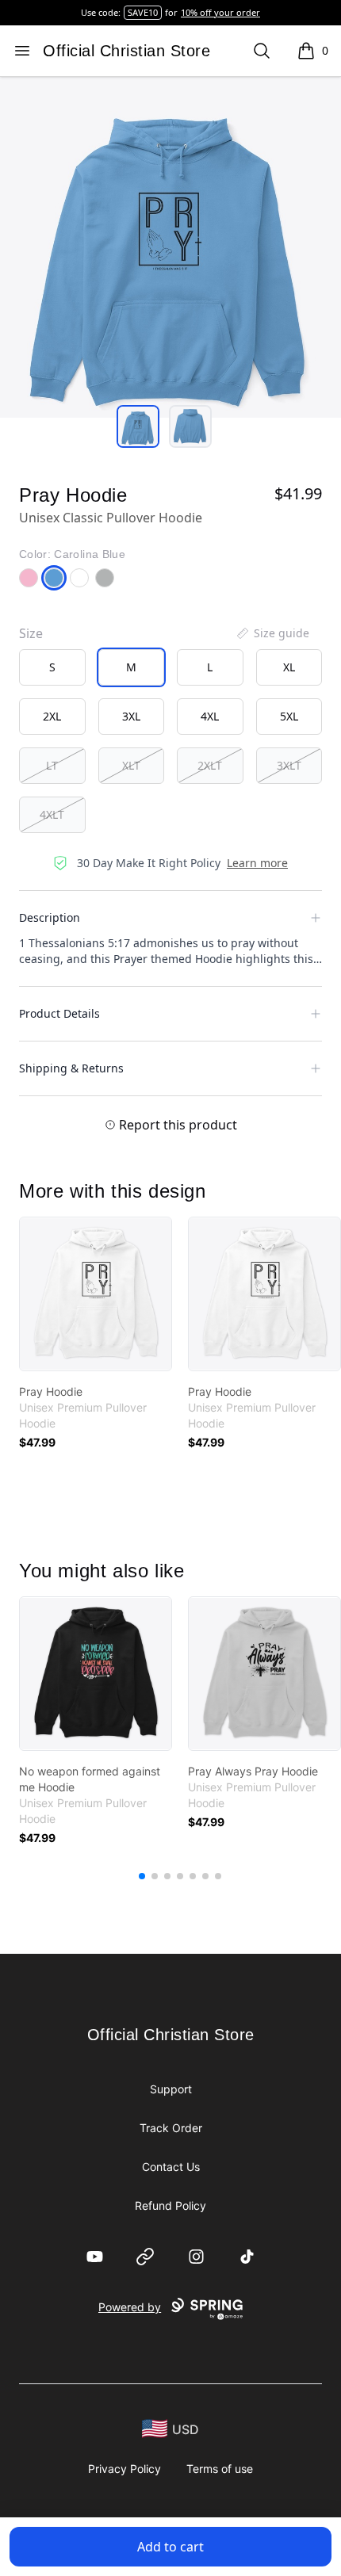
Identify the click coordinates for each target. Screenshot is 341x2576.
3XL (131, 716)
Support (171, 2089)
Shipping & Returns (71, 1068)
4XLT (52, 814)
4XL (210, 716)
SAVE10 (143, 12)
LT (52, 765)
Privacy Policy (125, 2469)
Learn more (257, 863)
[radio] (52, 667)
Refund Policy (170, 2205)
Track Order (171, 2128)
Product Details (59, 1013)
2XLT (210, 765)
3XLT (289, 765)
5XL (289, 716)
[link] (96, 1294)
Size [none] (31, 633)
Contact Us (171, 2167)
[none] (272, 633)
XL (289, 667)
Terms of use (220, 2469)
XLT (131, 765)
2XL (52, 716)
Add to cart (170, 2547)
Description (50, 917)
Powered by (130, 2307)
